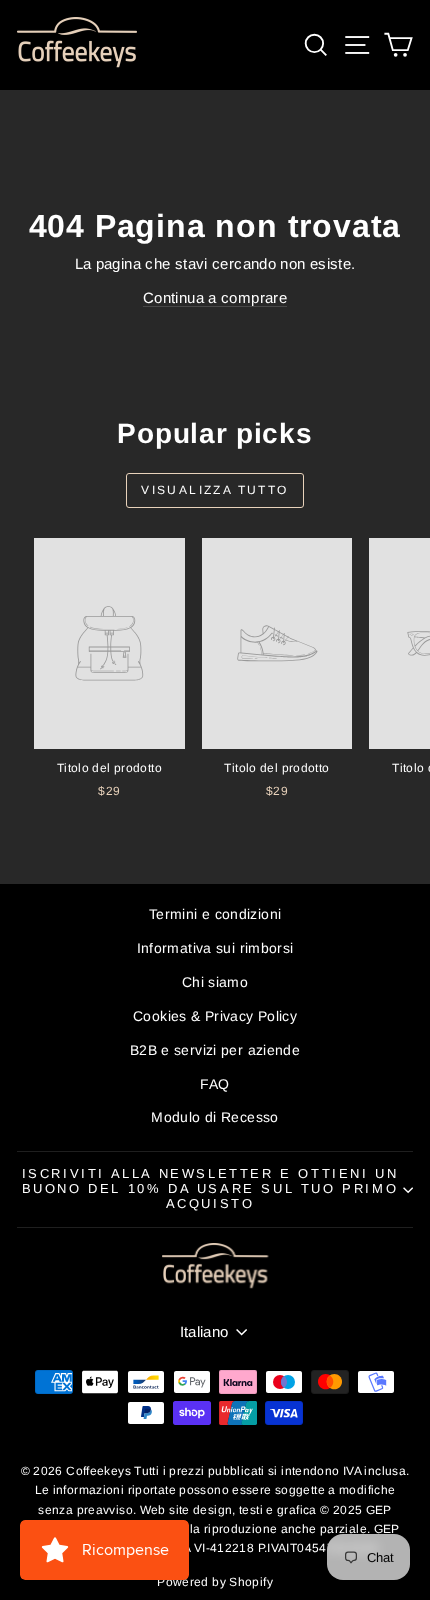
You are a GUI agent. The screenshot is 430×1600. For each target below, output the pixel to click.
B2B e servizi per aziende (215, 1050)
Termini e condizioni (215, 914)
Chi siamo (215, 982)
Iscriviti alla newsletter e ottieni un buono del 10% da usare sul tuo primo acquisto (210, 1188)
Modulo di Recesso (214, 1117)
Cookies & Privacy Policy (215, 1016)
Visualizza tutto (214, 490)
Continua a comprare (215, 297)
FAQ (214, 1084)
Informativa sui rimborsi (215, 948)
